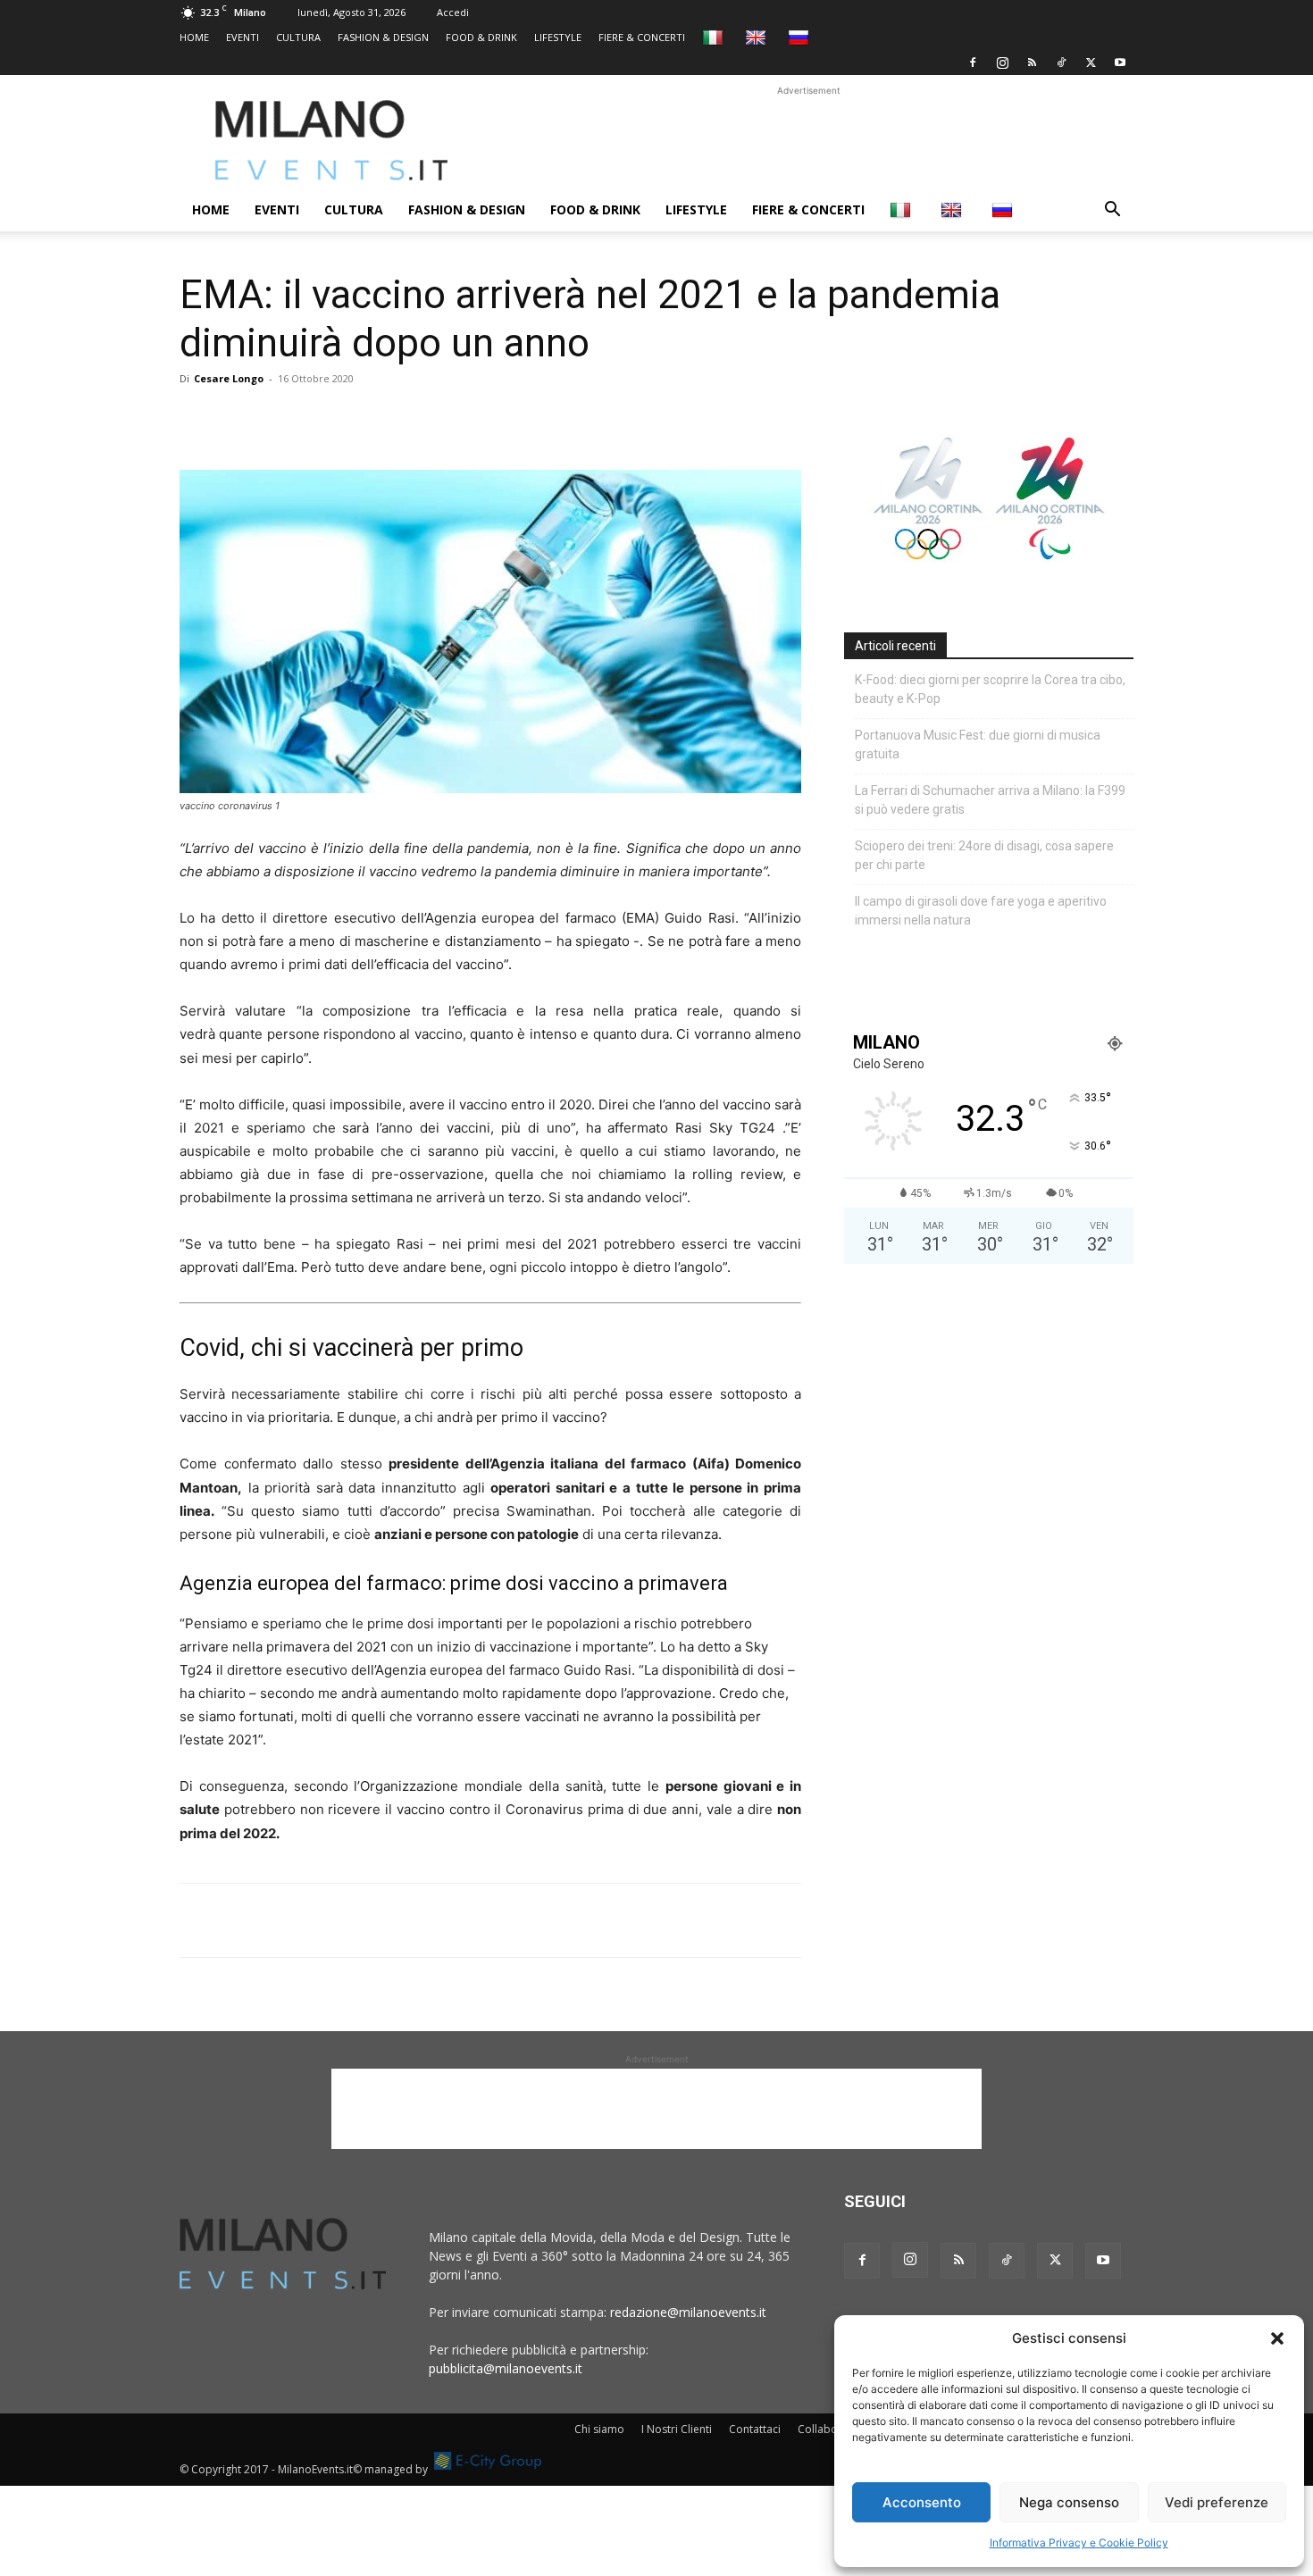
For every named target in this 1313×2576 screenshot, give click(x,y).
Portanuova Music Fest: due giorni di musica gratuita (978, 744)
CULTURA (298, 37)
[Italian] (715, 37)
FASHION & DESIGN (383, 37)
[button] (1277, 2338)
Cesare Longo (229, 378)
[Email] (362, 419)
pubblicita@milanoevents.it (506, 2368)
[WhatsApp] (280, 419)
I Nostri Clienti (677, 2429)
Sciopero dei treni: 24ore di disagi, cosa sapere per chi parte (984, 855)
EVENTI (243, 37)
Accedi (453, 12)
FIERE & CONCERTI (642, 37)
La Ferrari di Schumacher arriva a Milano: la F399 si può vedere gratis (990, 800)
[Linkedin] (321, 419)
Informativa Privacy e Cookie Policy (1079, 2543)
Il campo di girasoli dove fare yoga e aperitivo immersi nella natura (981, 911)
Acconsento (922, 2502)
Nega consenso (1069, 2502)
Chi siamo (599, 2429)
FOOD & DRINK (481, 37)
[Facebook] (973, 63)
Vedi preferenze (1217, 2502)
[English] (758, 37)
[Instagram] (1002, 63)
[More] (404, 419)
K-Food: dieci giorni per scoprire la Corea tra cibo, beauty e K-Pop (990, 689)
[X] (1091, 63)
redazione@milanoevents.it (688, 2312)
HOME (194, 37)
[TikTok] (1061, 63)
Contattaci (755, 2429)
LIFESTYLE (558, 37)
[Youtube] (1120, 63)
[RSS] (1032, 63)
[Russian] (801, 37)
